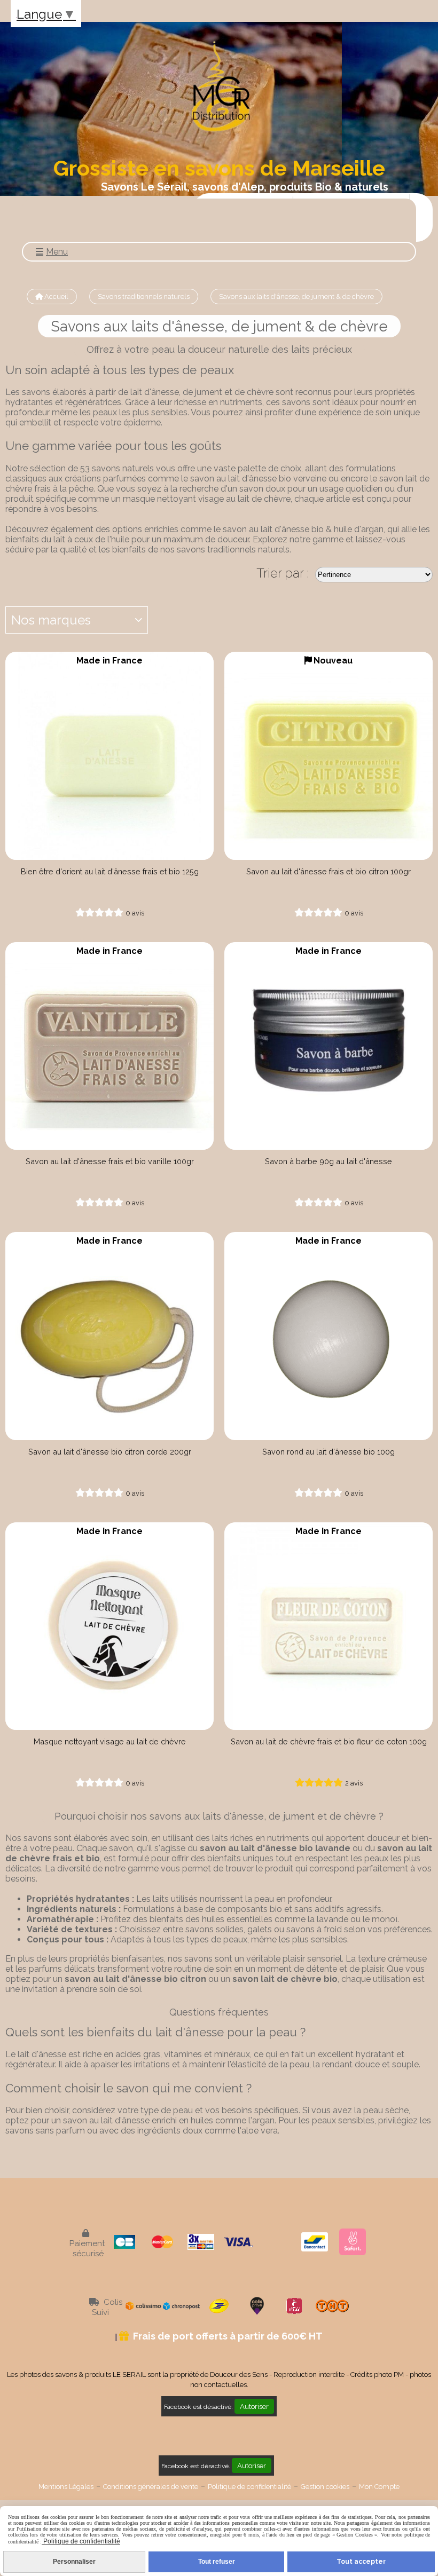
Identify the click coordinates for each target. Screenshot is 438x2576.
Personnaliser (74, 2562)
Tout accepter (361, 2562)
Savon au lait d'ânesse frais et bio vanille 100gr (110, 1161)
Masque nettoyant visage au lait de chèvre (110, 1741)
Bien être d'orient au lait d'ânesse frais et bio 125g (110, 871)
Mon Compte (379, 2487)
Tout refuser (217, 2562)
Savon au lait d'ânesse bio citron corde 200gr (110, 1452)
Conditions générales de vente (151, 2487)
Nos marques (51, 620)
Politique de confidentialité (249, 2487)
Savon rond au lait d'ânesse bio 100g (328, 1452)
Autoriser (254, 2406)
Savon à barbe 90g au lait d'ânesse (328, 1161)
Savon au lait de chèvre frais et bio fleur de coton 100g (329, 1741)
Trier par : (283, 573)
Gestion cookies (325, 2487)
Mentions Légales (66, 2487)
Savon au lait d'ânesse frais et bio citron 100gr (328, 871)
